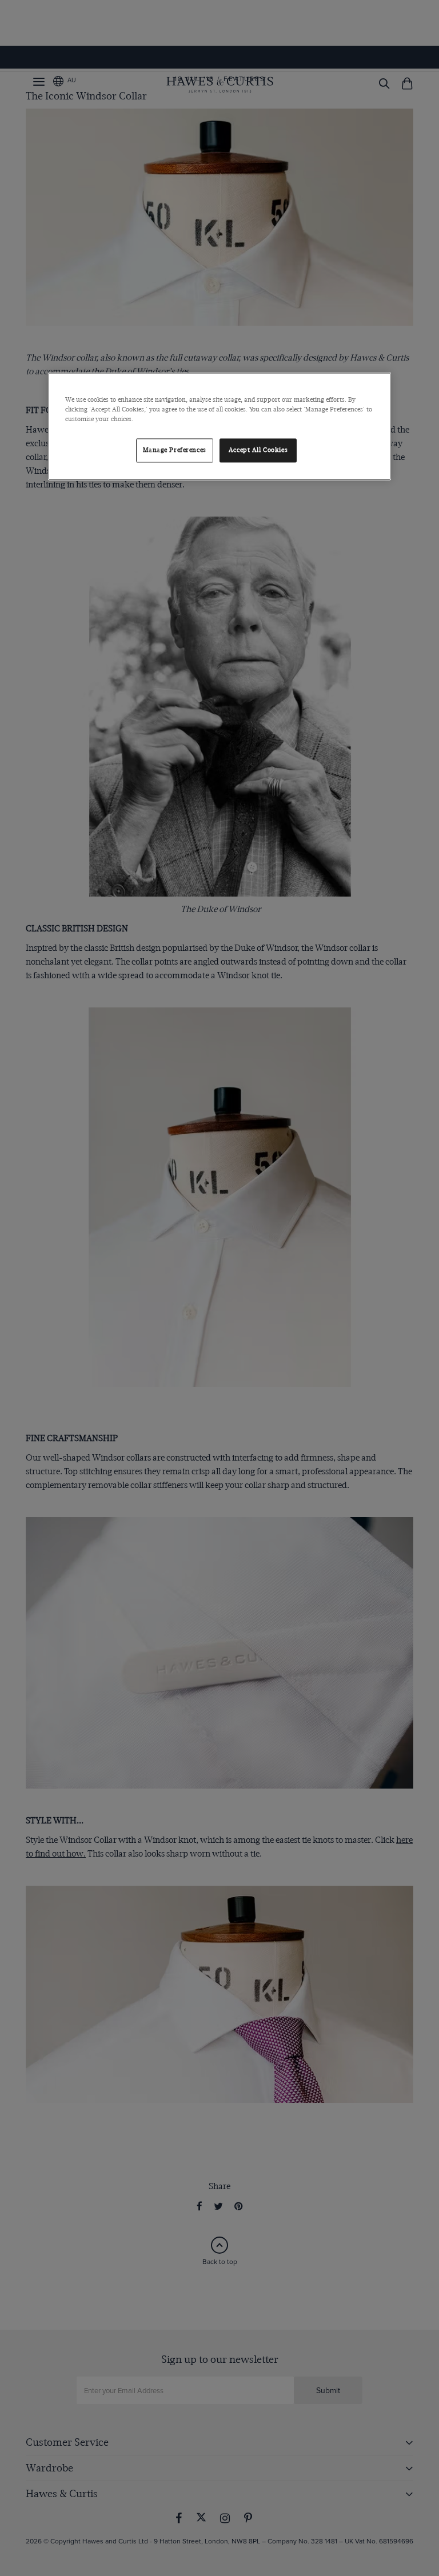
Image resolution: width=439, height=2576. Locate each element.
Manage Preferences (175, 451)
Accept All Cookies (258, 451)
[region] (219, 427)
